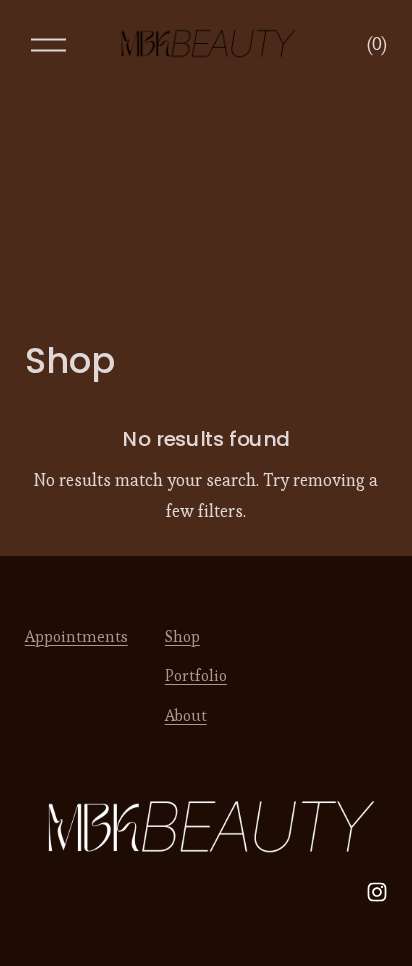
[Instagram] (377, 892)
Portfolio (196, 675)
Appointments (76, 636)
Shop (182, 636)
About (186, 715)
